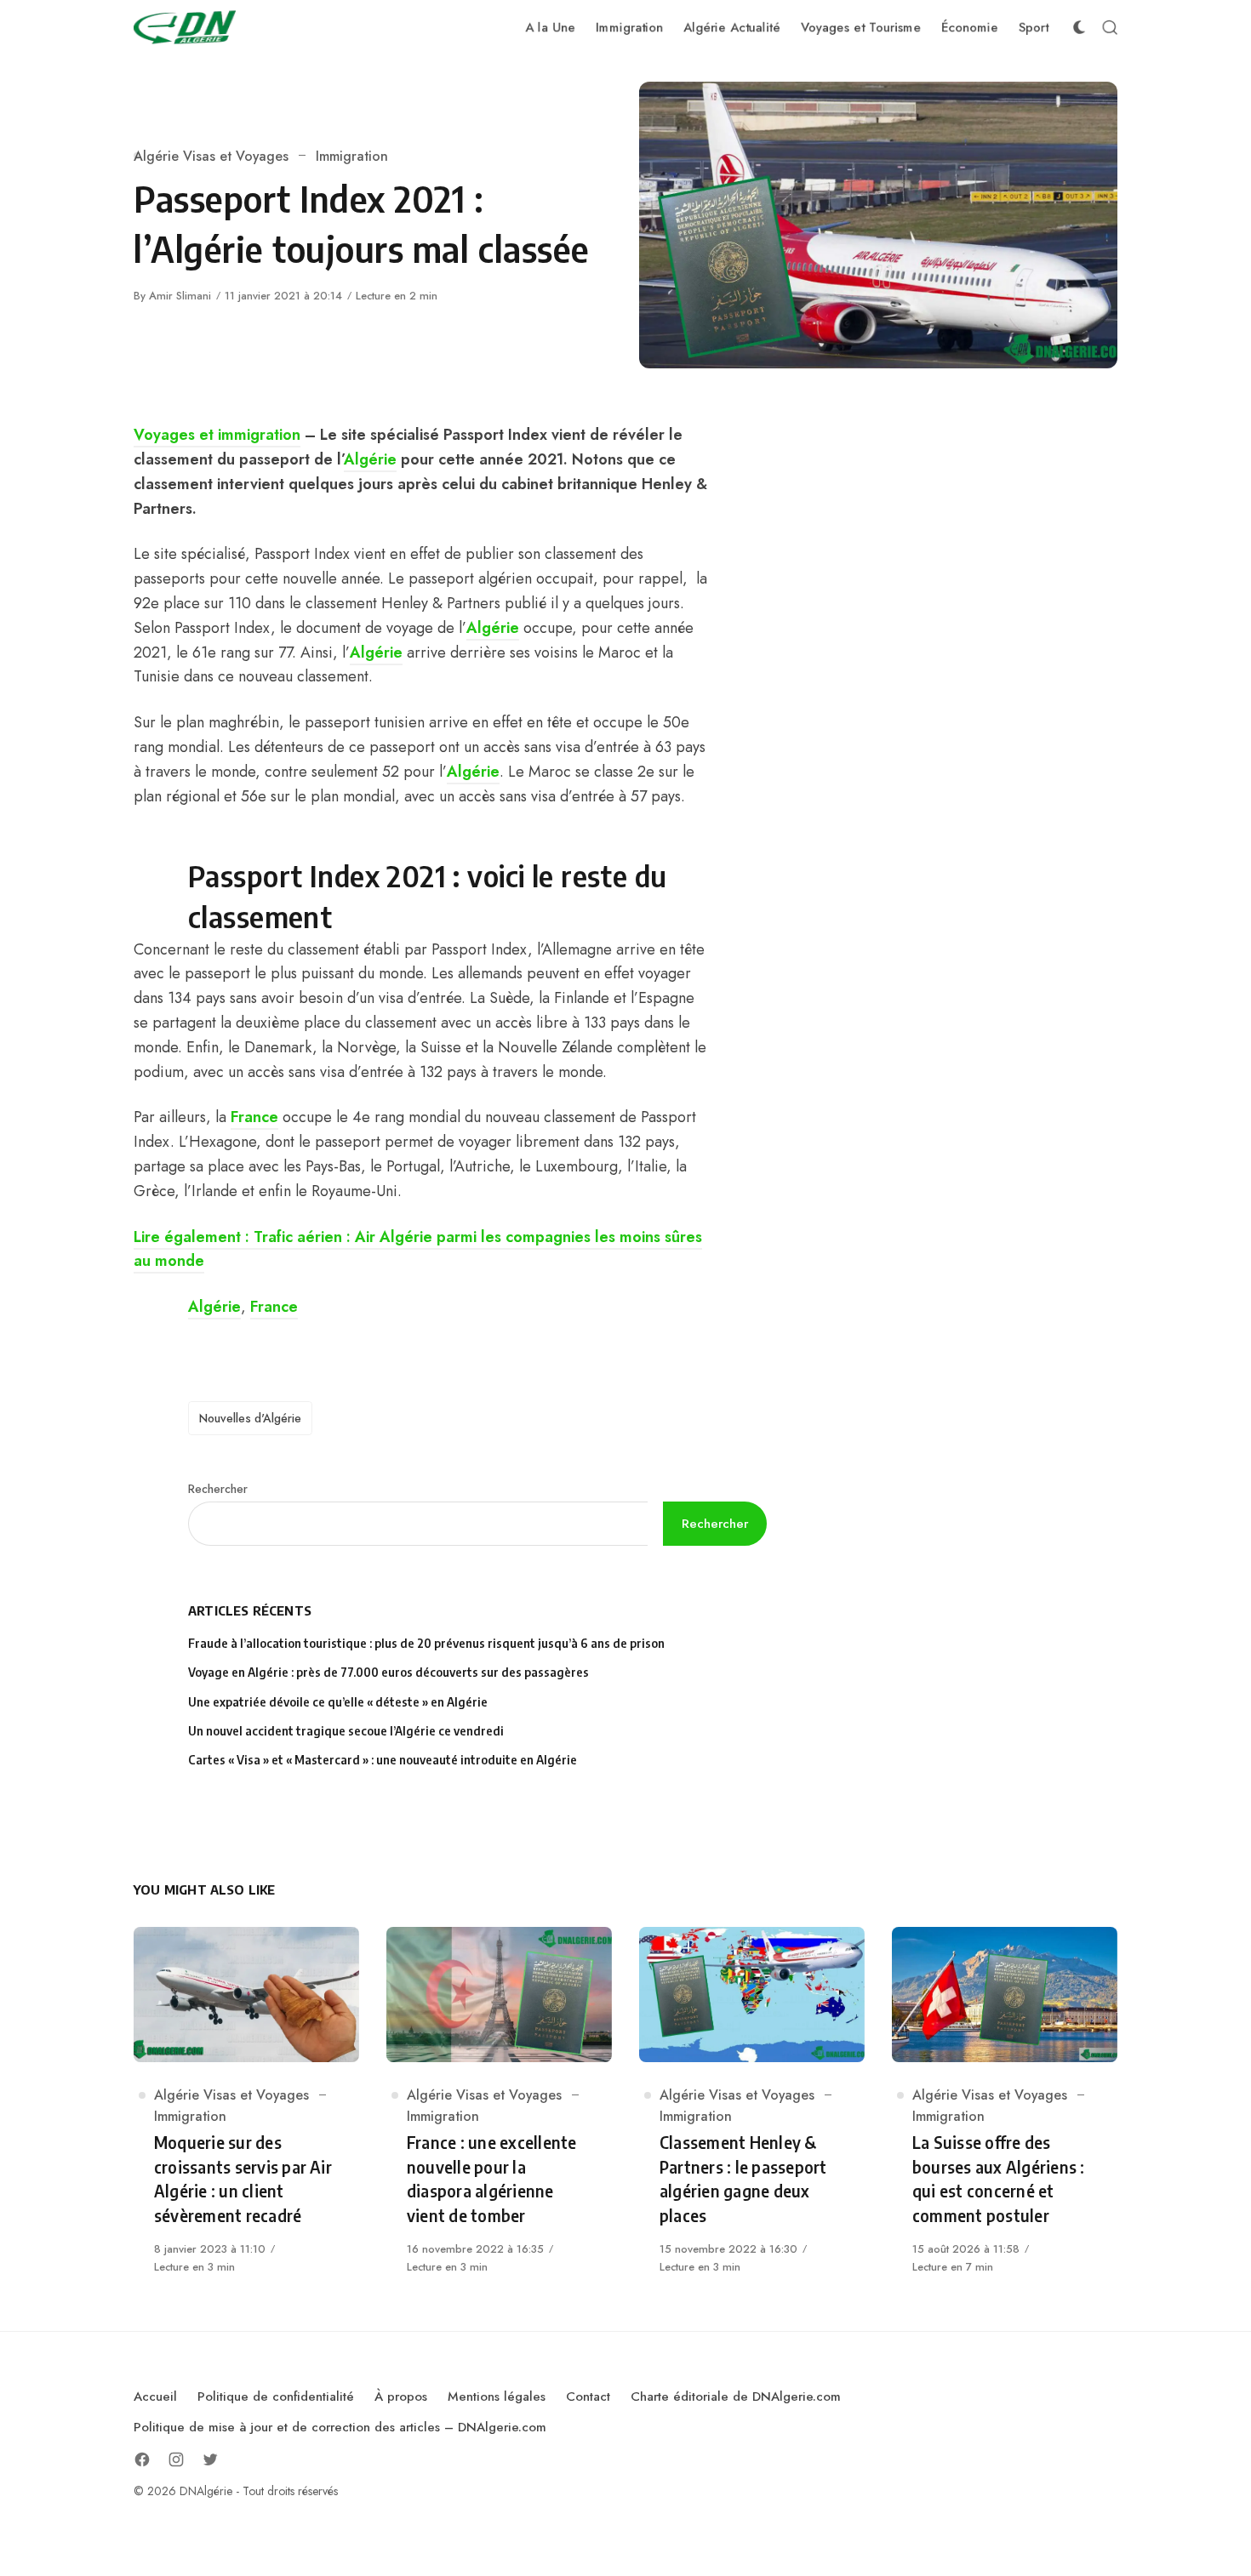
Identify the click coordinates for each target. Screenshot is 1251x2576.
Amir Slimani (180, 296)
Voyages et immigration (217, 435)
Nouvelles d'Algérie (250, 1418)
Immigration (352, 156)
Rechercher (218, 1489)
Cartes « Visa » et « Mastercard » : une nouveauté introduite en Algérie (383, 1760)
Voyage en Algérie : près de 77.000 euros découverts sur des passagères (388, 1672)
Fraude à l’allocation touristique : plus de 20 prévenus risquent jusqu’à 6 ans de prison (426, 1643)
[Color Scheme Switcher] (1079, 27)
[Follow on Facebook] (142, 2459)
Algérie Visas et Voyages (211, 156)
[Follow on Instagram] (176, 2459)
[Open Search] (1110, 27)
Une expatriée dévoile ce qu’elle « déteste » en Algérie (339, 1702)
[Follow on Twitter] (210, 2459)
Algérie (370, 459)
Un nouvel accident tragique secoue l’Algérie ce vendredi (346, 1731)
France (254, 1117)
